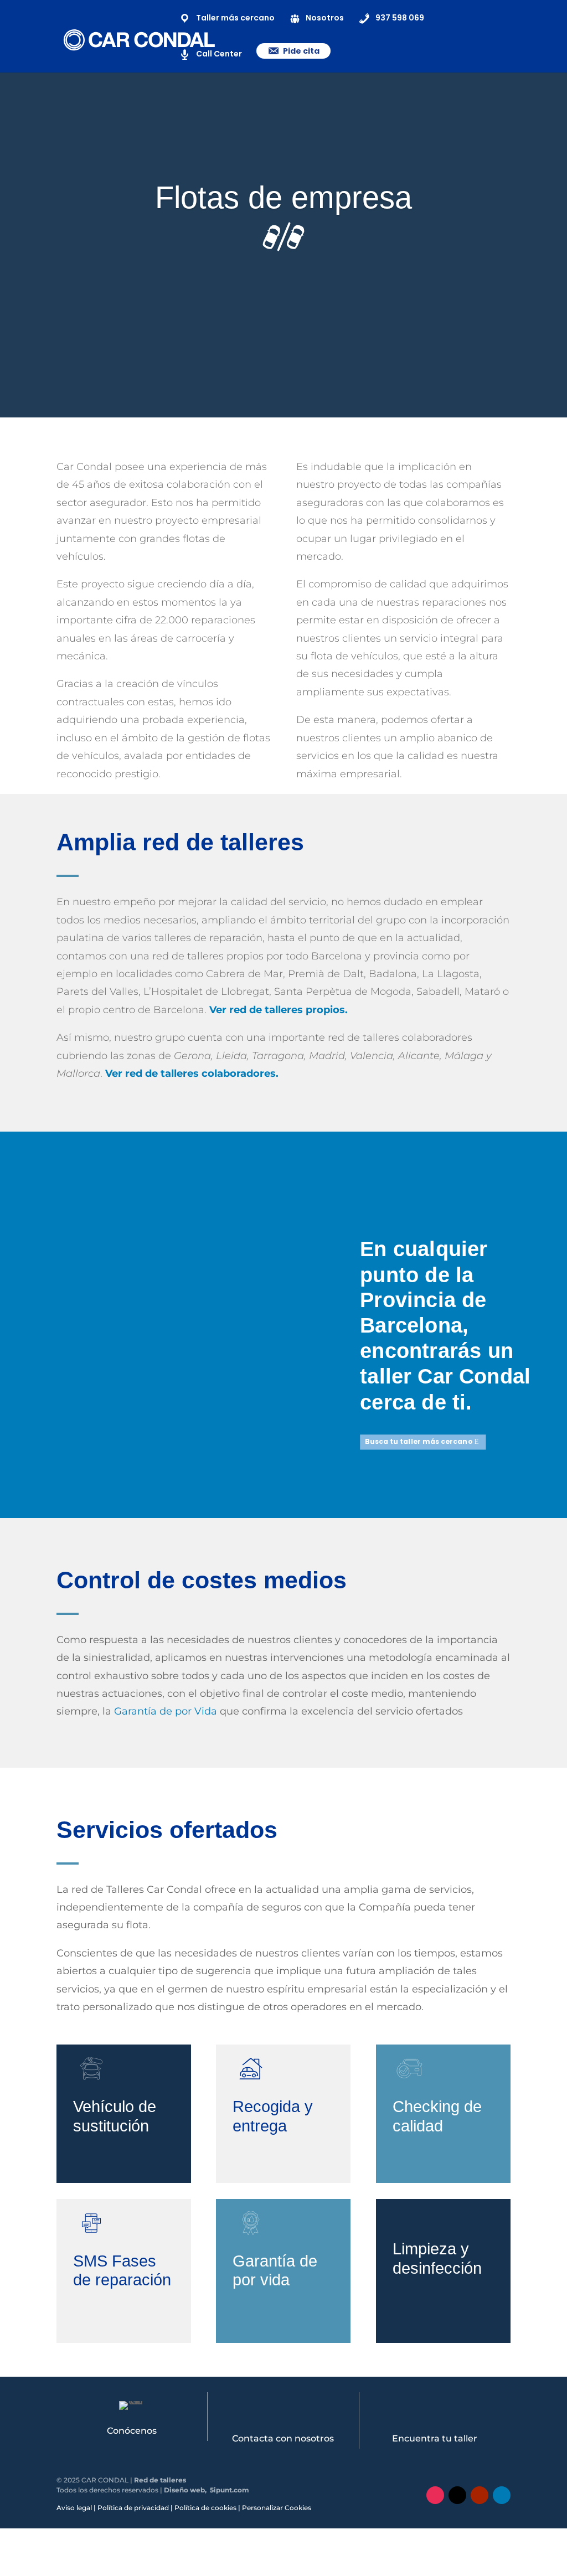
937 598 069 (400, 18)
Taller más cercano (235, 18)
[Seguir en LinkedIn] (502, 2495)
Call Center (219, 54)
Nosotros (325, 18)
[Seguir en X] (457, 2495)
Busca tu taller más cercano (418, 1441)
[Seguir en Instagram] (435, 2495)
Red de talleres (160, 2480)
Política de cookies (205, 2508)
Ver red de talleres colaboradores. (192, 1073)
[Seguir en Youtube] (480, 2495)
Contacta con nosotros (283, 2438)
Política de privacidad (133, 2508)
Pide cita (301, 51)
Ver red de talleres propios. (279, 1010)
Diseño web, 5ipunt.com (207, 2490)
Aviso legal (74, 2508)
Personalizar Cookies (277, 2508)
